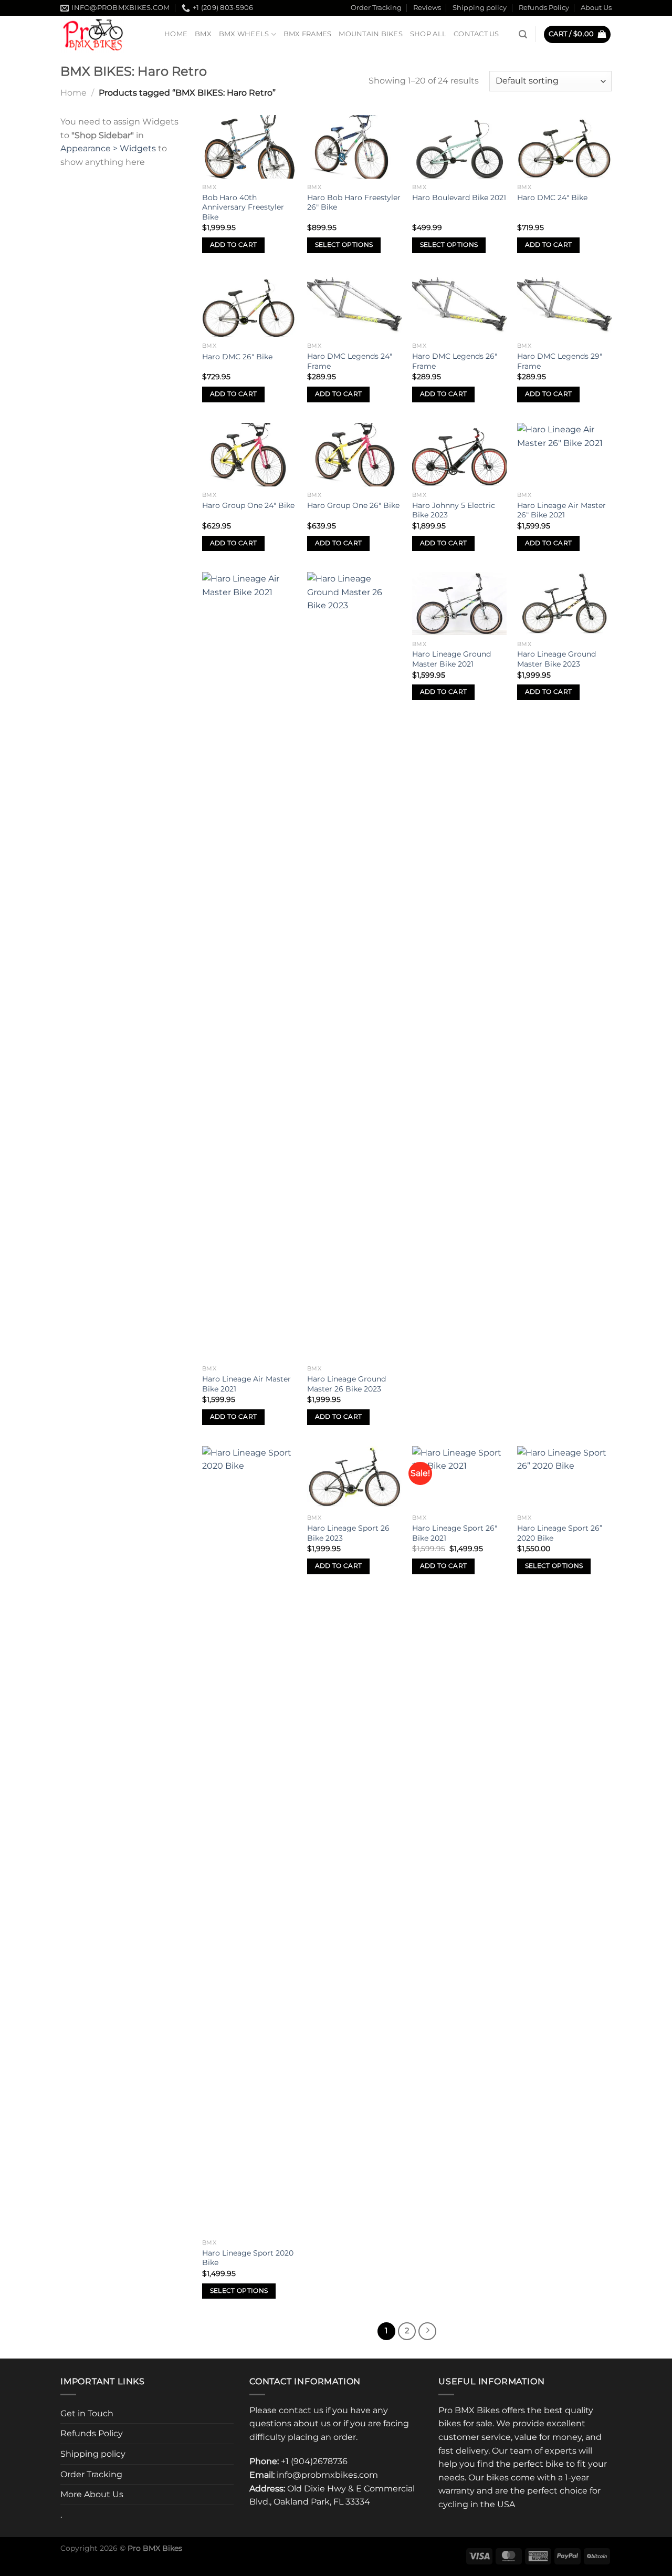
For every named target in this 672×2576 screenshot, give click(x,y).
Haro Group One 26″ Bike (353, 505)
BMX (203, 34)
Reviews (427, 8)
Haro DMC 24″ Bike (552, 198)
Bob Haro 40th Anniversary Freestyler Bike (243, 207)
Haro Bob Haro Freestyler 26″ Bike (354, 202)
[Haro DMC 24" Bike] (564, 147)
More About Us (92, 2494)
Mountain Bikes (371, 34)
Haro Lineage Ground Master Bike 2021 (451, 659)
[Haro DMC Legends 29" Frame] (564, 306)
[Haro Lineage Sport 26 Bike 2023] (354, 1478)
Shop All (428, 34)
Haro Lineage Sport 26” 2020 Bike (560, 1533)
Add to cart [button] (234, 245)
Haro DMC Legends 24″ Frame (350, 361)
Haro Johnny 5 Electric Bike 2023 (454, 510)
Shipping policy (480, 8)
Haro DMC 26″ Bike (237, 357)
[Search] (523, 34)
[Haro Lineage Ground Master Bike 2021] (459, 604)
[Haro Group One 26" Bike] (354, 454)
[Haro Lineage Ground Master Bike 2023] (564, 604)
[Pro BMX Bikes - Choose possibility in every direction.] (104, 34)
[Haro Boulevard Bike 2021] (459, 147)
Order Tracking (376, 8)
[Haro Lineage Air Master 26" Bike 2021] (564, 454)
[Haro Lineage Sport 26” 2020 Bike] (564, 1478)
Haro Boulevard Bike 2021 (459, 198)
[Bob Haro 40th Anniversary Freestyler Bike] (249, 147)
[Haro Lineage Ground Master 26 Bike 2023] (354, 966)
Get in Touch (87, 2413)
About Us (596, 8)
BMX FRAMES (308, 34)
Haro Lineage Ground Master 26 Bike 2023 (346, 1384)
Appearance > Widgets (108, 148)
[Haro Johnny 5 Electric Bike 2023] (459, 454)
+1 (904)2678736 (314, 2461)
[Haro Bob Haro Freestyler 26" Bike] (354, 147)
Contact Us (476, 34)
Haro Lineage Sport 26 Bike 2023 (348, 1533)
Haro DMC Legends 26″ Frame (455, 361)
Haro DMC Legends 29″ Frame (560, 361)
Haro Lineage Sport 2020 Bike (248, 2258)
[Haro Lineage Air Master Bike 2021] (249, 966)
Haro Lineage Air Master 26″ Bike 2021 (561, 510)
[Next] (427, 2331)
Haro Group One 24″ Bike (248, 505)
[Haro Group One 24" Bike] (249, 454)
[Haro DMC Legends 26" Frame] (459, 306)
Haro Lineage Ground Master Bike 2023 (556, 659)
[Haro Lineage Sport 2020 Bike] (249, 1840)
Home (176, 34)
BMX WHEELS (244, 34)
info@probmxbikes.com (327, 2475)
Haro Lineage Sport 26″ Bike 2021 (455, 1533)
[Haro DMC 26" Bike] (249, 306)
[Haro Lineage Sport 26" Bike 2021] (459, 1478)
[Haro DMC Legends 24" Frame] (354, 306)
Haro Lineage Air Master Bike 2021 (246, 1384)
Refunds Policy (544, 8)
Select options (344, 245)
